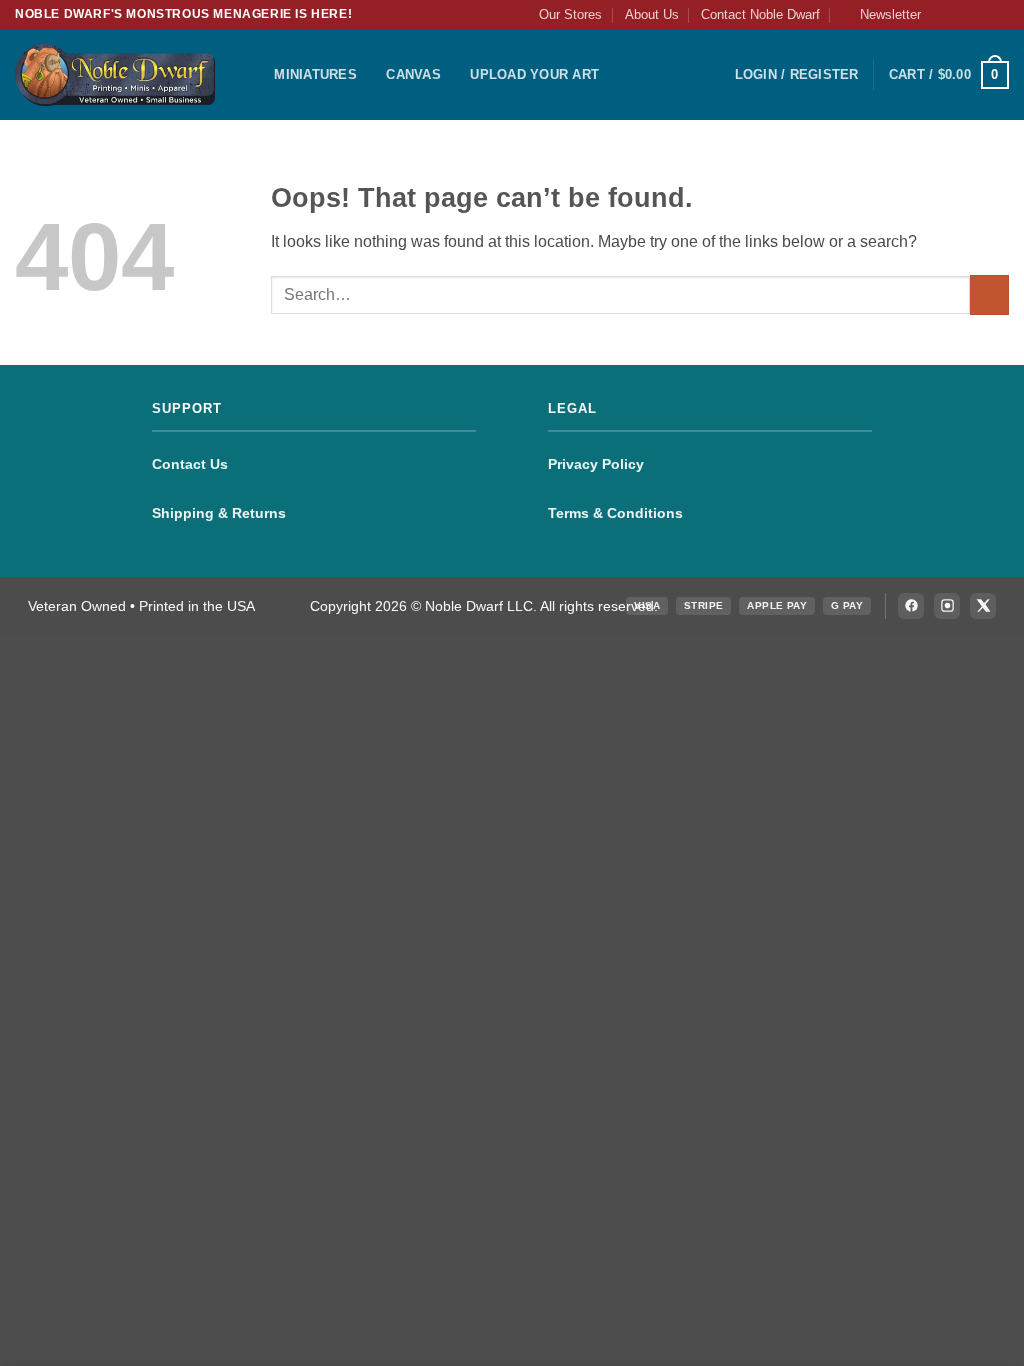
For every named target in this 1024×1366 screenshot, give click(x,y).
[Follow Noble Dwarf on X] (983, 606)
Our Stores (570, 14)
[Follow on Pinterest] (999, 15)
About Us (652, 14)
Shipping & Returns (219, 513)
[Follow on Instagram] (961, 15)
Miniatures (315, 74)
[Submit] (989, 294)
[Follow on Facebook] (942, 15)
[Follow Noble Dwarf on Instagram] (947, 606)
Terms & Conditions (615, 513)
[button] (881, 15)
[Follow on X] (980, 15)
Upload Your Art (534, 74)
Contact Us (190, 464)
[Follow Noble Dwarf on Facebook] (911, 606)
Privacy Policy (596, 464)
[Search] (252, 75)
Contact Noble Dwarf (760, 14)
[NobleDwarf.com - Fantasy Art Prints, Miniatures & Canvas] (115, 74)
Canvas (413, 74)
